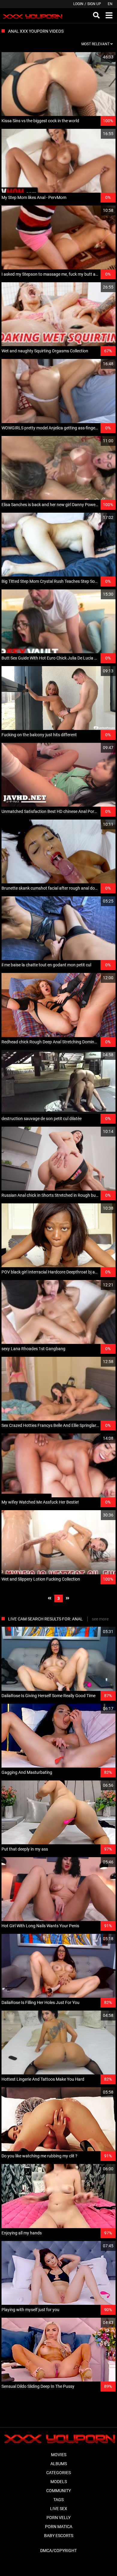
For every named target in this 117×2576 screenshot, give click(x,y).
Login (78, 4)
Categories (58, 2473)
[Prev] (49, 1598)
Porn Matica (59, 2527)
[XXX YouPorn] (32, 16)
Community (58, 2491)
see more (100, 1619)
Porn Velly (58, 2518)
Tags (58, 2500)
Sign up (94, 4)
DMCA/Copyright (58, 2551)
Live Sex (59, 2509)
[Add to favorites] (97, 57)
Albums (59, 2464)
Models (59, 2482)
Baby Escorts (59, 2536)
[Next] (67, 1598)
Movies (59, 2455)
